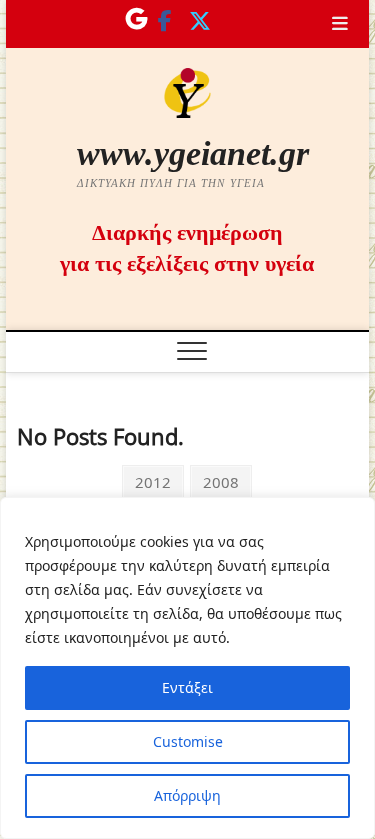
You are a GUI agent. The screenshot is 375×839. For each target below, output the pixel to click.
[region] (187, 668)
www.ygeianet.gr (193, 153)
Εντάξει (187, 687)
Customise (188, 741)
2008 (220, 481)
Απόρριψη (187, 795)
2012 (152, 481)
